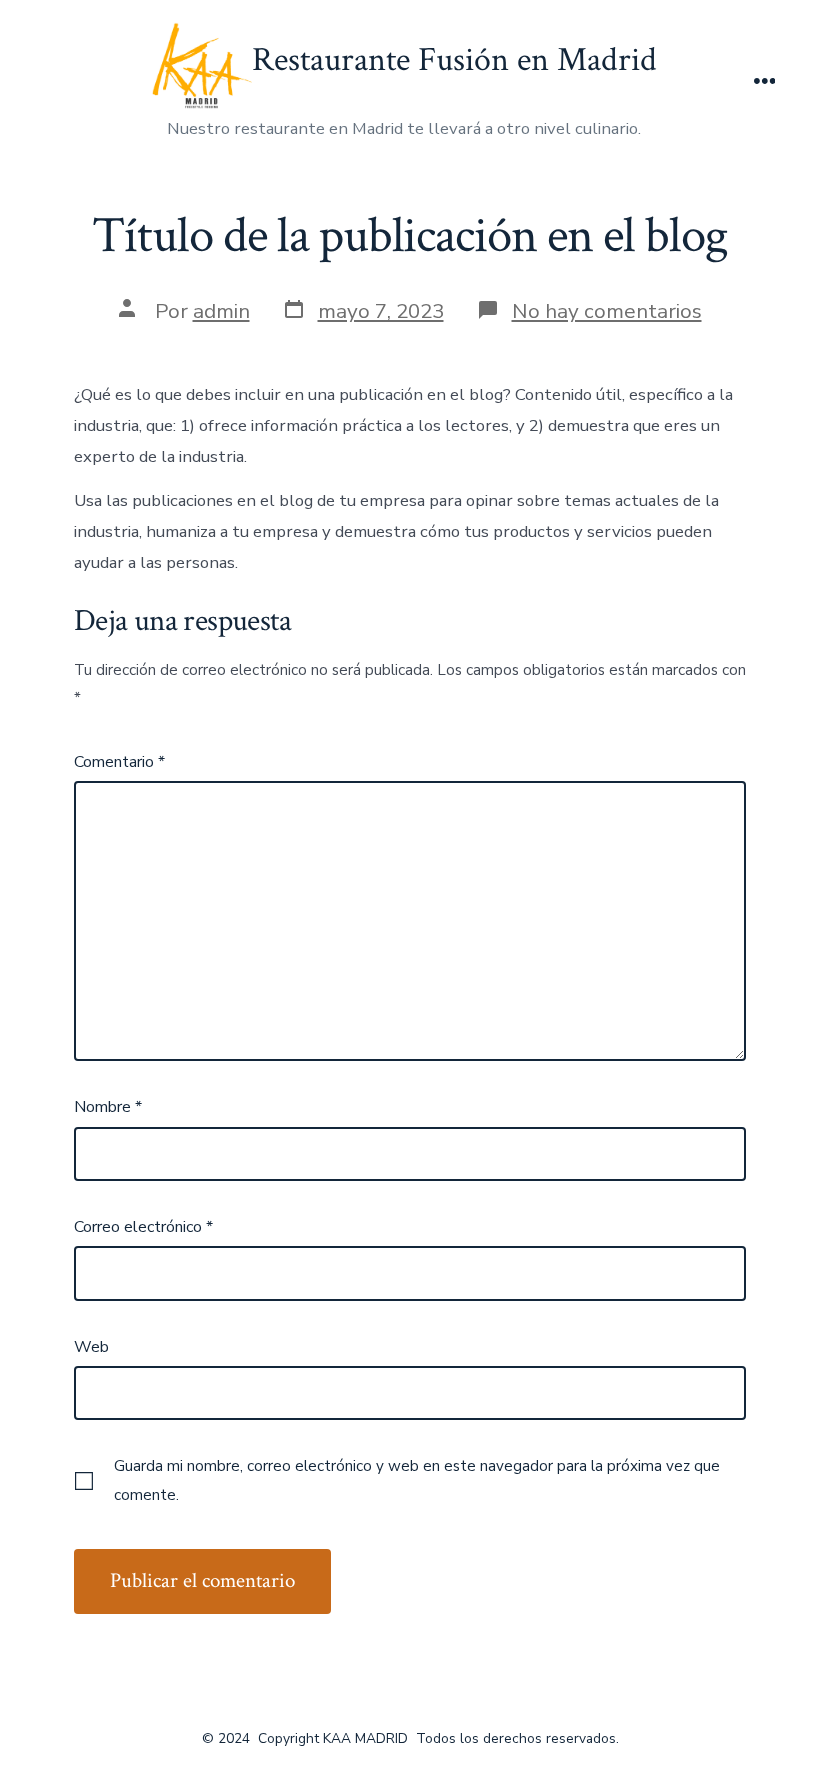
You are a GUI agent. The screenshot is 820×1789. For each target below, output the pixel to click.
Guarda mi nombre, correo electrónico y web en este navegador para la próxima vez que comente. (417, 1480)
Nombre (108, 1107)
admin (221, 311)
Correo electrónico (143, 1227)
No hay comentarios (607, 311)
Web (91, 1347)
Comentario (119, 762)
